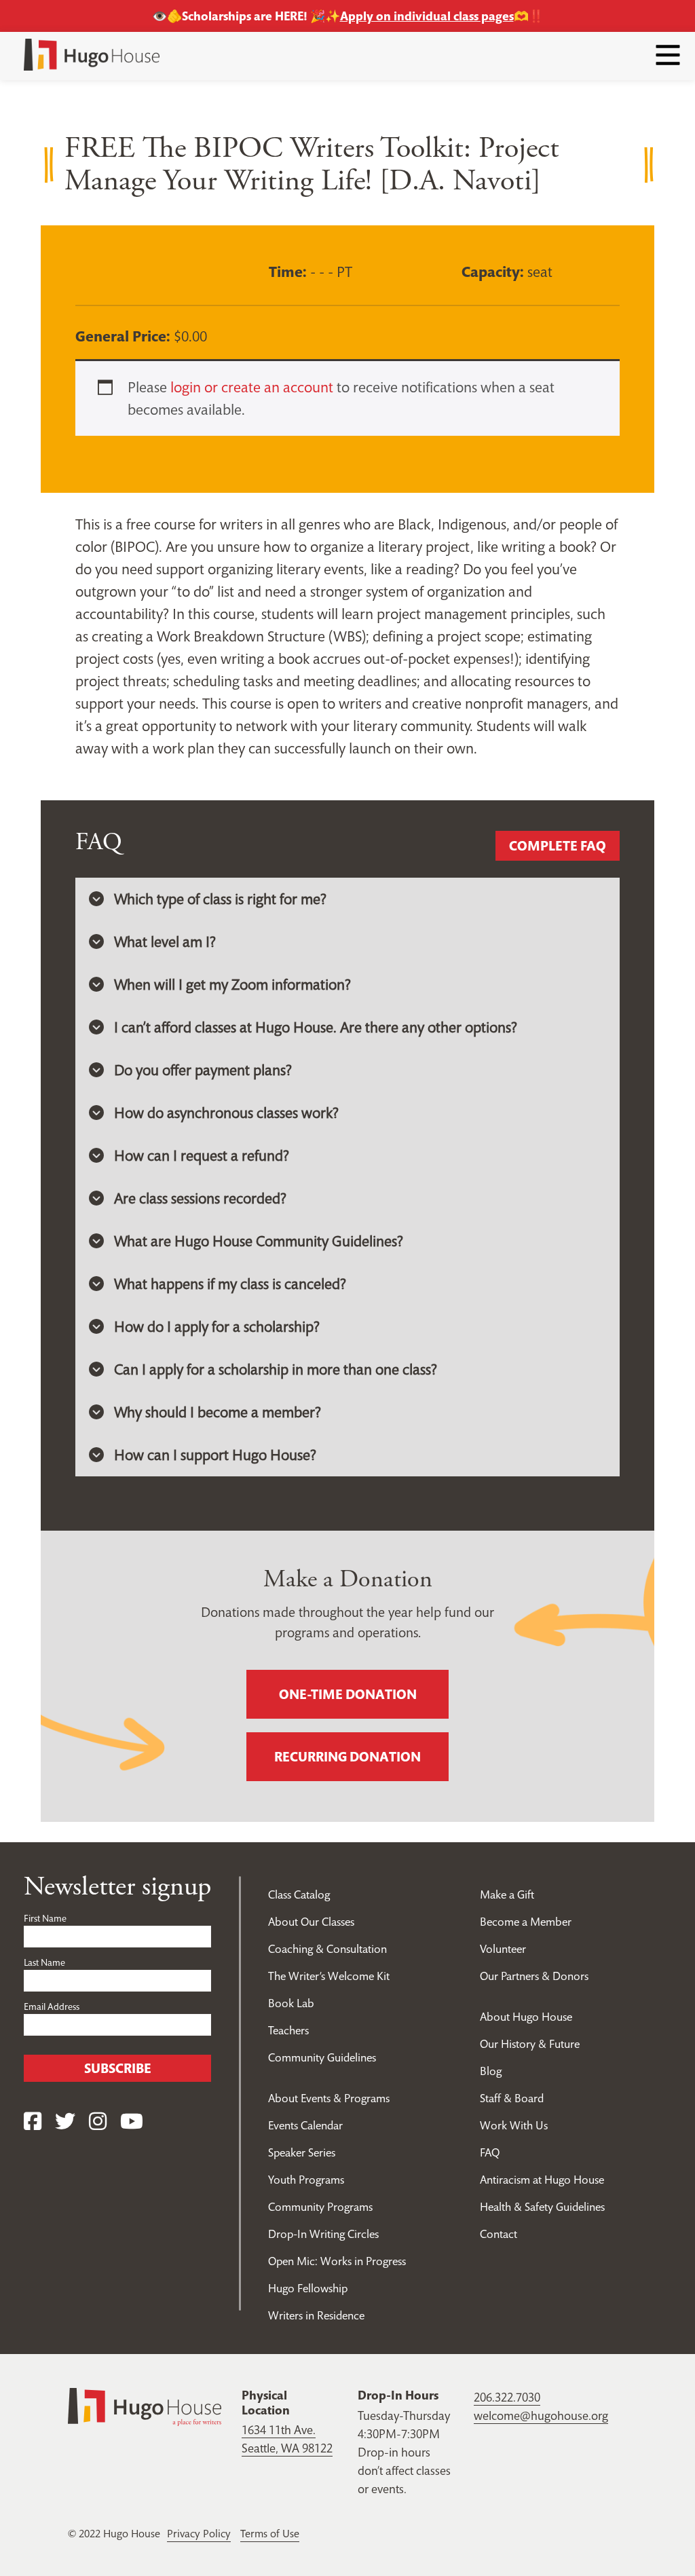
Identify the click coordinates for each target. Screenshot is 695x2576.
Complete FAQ (558, 846)
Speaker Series (302, 2152)
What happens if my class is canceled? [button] (230, 1284)
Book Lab (291, 2003)
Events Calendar (305, 2125)
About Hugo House (526, 2017)
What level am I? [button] (165, 941)
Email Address (52, 2006)
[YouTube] (132, 2122)
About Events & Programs (329, 2098)
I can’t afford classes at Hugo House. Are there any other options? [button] (316, 1027)
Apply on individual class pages (427, 16)
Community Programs (320, 2207)
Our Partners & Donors (534, 1976)
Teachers (288, 2030)
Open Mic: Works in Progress (337, 2261)
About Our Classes (311, 1922)
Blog (491, 2071)
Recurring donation (347, 1757)
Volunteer (503, 1949)
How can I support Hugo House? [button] (215, 1455)
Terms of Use (270, 2533)
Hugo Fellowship (308, 2288)
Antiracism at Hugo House (542, 2180)
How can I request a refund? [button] (202, 1155)
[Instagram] (98, 2122)
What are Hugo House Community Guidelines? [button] (259, 1241)
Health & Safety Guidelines (542, 2207)
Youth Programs (306, 2180)
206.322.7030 (507, 2397)
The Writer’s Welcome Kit (329, 1976)
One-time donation (348, 1694)
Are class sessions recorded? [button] (200, 1198)
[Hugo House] (145, 2405)
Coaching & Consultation (327, 1949)
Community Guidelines (322, 2057)
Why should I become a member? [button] (218, 1412)
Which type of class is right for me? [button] (220, 899)
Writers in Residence (316, 2315)
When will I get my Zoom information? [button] (232, 984)
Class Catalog (299, 1894)
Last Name (44, 1962)
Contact (499, 2234)
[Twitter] (65, 2122)
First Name (45, 1918)
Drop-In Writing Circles (323, 2234)
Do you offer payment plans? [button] (203, 1070)
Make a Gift (507, 1894)
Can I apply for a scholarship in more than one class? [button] (276, 1369)
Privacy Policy (199, 2533)
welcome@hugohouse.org (541, 2415)
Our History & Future (530, 2044)
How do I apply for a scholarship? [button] (217, 1326)
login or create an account (252, 387)
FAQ (490, 2152)
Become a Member (526, 1922)
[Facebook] (33, 2122)
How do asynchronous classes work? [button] (226, 1113)
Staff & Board (512, 2098)
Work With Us (514, 2125)
